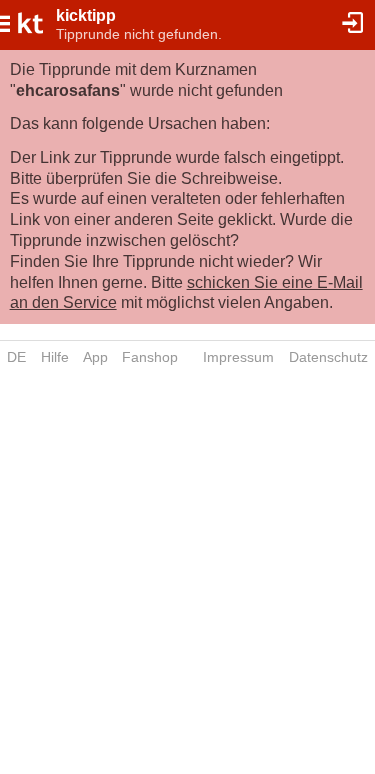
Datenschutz (328, 357)
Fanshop (150, 357)
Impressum (238, 357)
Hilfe (55, 357)
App (95, 357)
